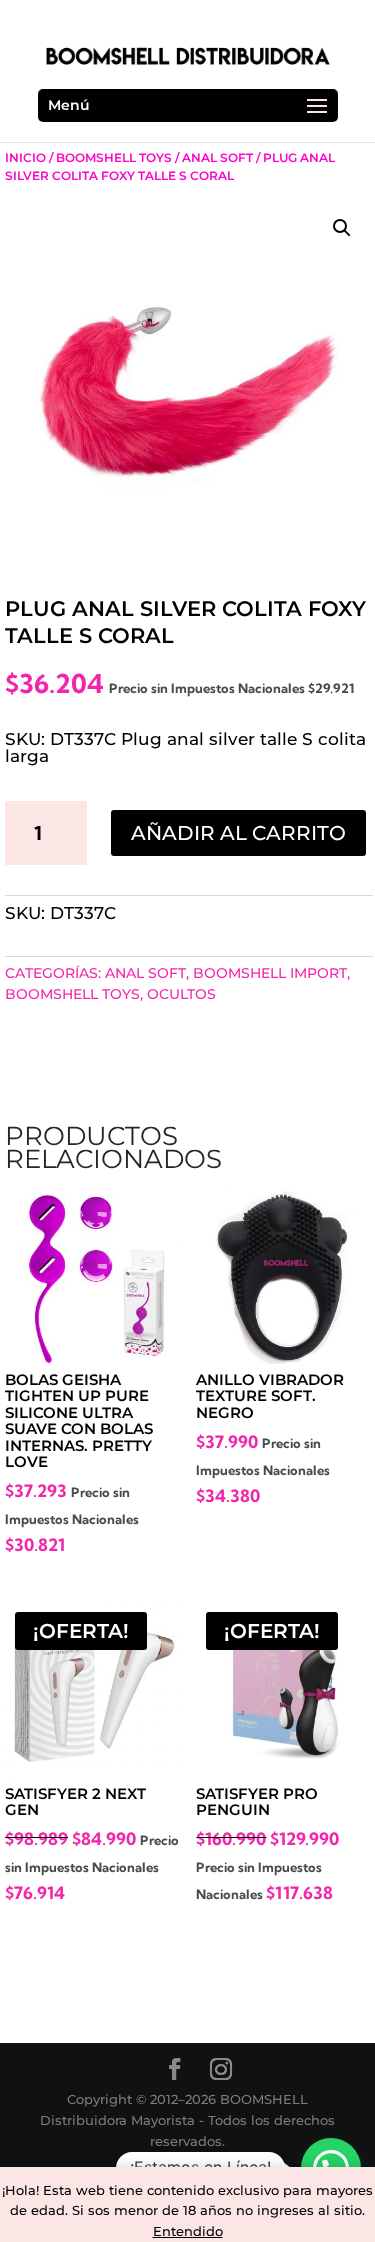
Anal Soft (217, 157)
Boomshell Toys (114, 157)
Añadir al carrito (238, 833)
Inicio (25, 157)
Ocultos (181, 994)
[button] (342, 228)
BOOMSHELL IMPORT (270, 973)
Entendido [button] (188, 2231)
